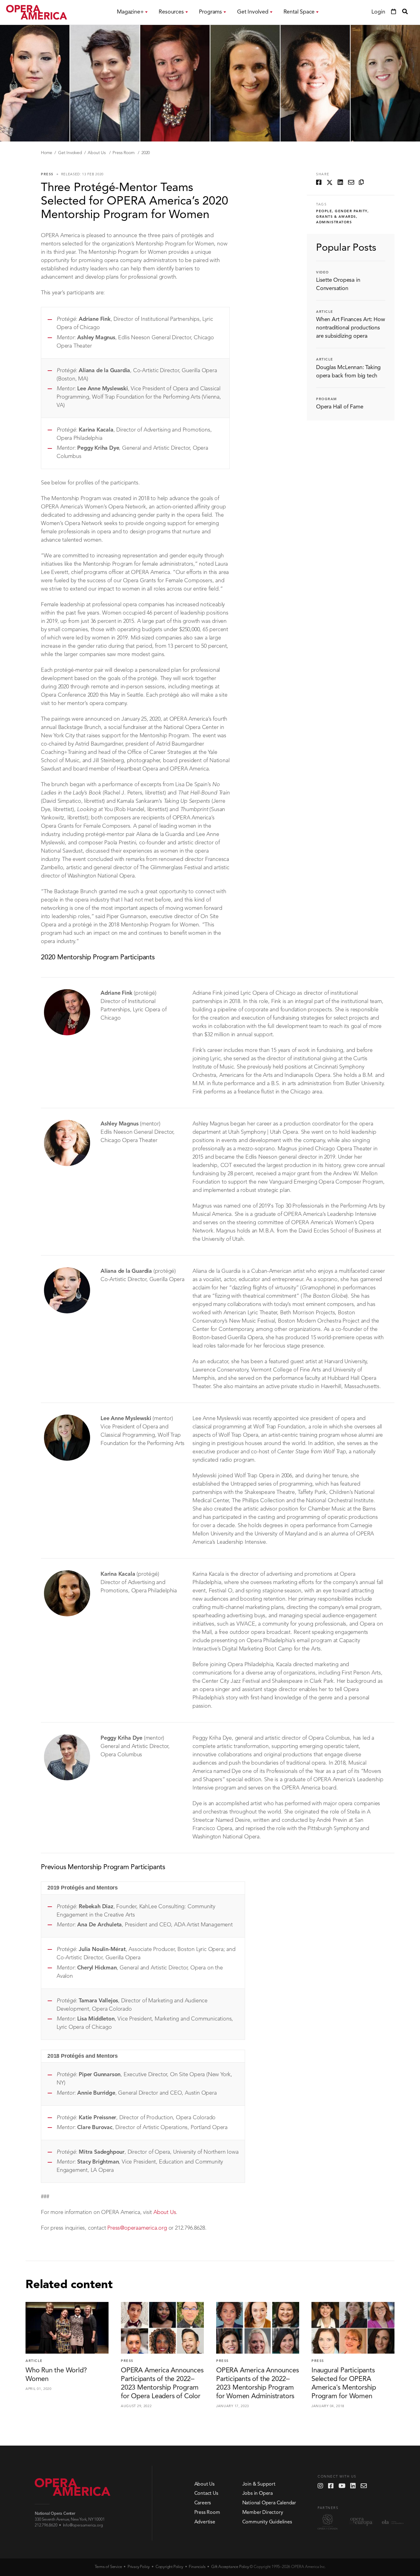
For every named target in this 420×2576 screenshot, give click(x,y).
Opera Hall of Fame (340, 407)
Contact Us (206, 2494)
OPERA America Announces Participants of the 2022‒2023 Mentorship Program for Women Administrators (257, 2383)
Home (47, 153)
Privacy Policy (139, 2567)
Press (47, 175)
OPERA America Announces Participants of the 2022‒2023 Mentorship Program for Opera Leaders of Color (162, 2383)
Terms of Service (108, 2567)
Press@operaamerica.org (137, 2228)
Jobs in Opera (258, 2494)
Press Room (124, 153)
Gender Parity (351, 211)
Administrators (334, 223)
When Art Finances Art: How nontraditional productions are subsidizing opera (351, 328)
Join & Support (259, 2484)
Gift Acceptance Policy (230, 2567)
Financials (197, 2567)
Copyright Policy (169, 2567)
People (324, 211)
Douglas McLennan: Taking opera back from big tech (348, 372)
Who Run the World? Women (56, 2375)
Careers (203, 2503)
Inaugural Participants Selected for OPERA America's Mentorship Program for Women (344, 2383)
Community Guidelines (267, 2522)
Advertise (205, 2522)
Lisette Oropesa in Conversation (338, 284)
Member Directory (263, 2513)
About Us (97, 153)
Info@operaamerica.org (83, 2525)
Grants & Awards (336, 217)
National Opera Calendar (269, 2503)
